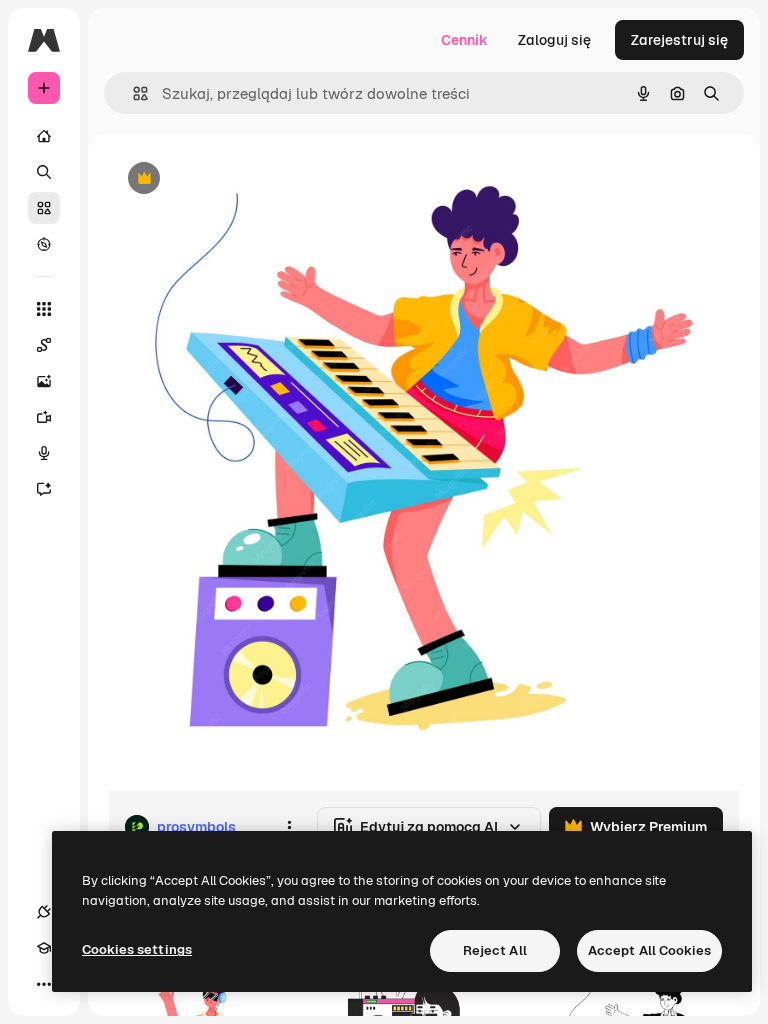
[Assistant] (44, 489)
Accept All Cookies (649, 950)
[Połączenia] (44, 912)
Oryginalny (246, 179)
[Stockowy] (44, 208)
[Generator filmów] (44, 417)
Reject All (495, 950)
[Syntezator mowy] (44, 453)
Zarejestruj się (679, 40)
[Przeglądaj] (44, 244)
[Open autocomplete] (132, 93)
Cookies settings (137, 949)
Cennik (464, 40)
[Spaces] (44, 345)
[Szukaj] (44, 172)
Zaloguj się (554, 40)
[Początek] (44, 136)
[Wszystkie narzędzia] (44, 309)
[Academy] (44, 948)
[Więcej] (44, 984)
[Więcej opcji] (289, 827)
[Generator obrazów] (44, 381)
